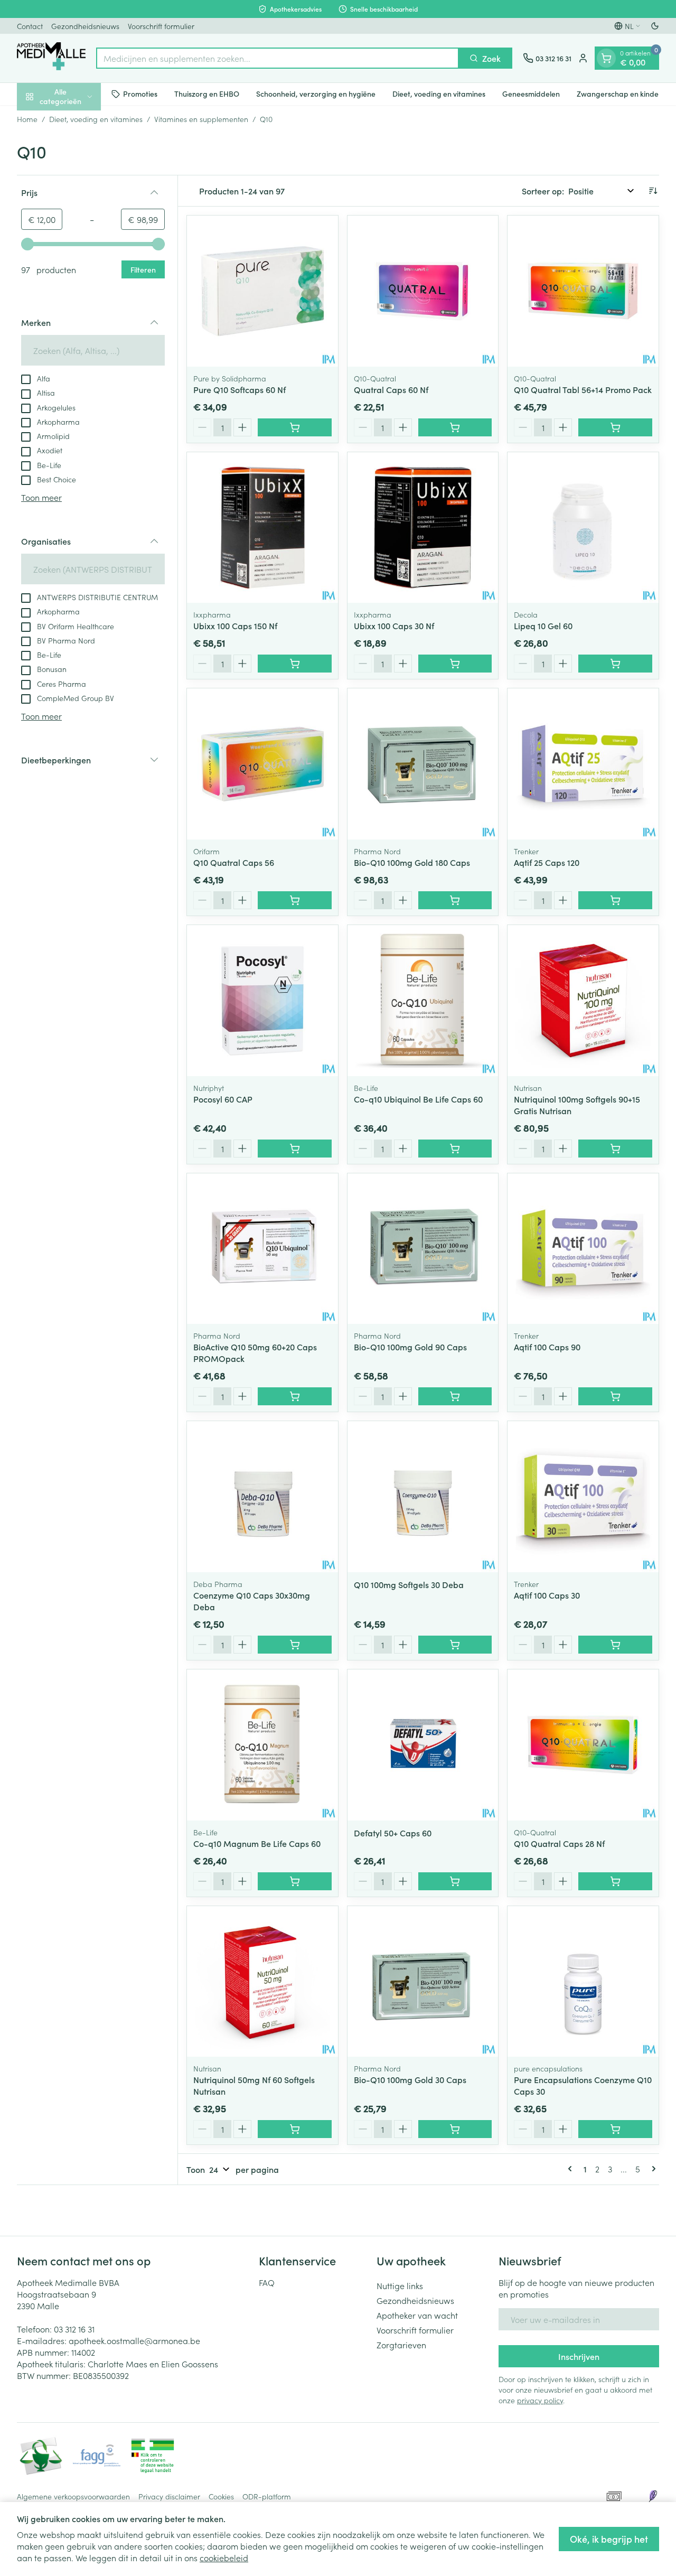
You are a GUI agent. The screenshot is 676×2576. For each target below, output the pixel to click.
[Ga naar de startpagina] (51, 58)
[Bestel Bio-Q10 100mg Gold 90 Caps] (455, 1396)
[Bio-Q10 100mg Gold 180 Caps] (423, 764)
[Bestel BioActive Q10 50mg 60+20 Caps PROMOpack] (295, 1396)
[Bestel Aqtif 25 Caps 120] (615, 900)
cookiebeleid (224, 2558)
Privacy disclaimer (169, 2496)
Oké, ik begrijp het (609, 2539)
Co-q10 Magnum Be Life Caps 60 (257, 1843)
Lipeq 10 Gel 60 (543, 626)
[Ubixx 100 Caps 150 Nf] (262, 528)
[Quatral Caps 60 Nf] (423, 291)
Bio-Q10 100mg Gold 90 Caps (410, 1347)
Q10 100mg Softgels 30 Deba (409, 1584)
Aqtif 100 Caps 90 (547, 1347)
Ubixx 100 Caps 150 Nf (235, 626)
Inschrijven (579, 2356)
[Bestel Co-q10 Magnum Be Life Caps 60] (295, 1881)
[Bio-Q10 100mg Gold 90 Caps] (423, 1249)
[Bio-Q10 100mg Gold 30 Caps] (423, 1982)
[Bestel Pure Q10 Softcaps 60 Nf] (295, 427)
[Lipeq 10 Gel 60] (583, 528)
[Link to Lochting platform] (653, 2496)
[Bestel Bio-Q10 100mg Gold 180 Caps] (455, 900)
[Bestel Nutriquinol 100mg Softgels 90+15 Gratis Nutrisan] (615, 1149)
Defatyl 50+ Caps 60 (393, 1833)
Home (27, 119)
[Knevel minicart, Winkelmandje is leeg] (606, 58)
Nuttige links (400, 2285)
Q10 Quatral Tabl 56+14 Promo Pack (583, 389)
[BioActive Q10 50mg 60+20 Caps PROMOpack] (262, 1249)
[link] (572, 2169)
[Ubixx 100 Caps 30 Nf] (423, 528)
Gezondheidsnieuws (85, 26)
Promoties (140, 94)
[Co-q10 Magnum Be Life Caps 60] (262, 1745)
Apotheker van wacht (417, 2315)
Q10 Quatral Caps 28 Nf (559, 1843)
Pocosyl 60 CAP (223, 1099)
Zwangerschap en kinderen (623, 94)
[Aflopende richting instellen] (653, 191)
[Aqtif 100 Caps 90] (583, 1249)
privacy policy (540, 2400)
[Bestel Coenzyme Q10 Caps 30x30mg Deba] (295, 1645)
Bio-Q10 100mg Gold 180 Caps (412, 862)
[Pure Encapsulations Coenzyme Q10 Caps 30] (583, 1982)
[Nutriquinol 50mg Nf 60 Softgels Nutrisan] (262, 1982)
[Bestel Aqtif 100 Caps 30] (615, 1645)
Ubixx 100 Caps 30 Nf (394, 626)
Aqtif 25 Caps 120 (547, 862)
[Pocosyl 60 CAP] (262, 1001)
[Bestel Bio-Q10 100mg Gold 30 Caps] (455, 2129)
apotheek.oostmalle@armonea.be (134, 2340)
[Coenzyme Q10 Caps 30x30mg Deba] (262, 1497)
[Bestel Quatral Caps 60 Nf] (455, 427)
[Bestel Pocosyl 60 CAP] (295, 1149)
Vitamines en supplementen (201, 119)
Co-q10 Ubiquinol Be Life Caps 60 (418, 1099)
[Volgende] (652, 2169)
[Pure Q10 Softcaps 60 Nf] (262, 291)
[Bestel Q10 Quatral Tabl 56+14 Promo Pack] (615, 427)
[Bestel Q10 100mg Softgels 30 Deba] (455, 1645)
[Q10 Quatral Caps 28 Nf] (583, 1745)
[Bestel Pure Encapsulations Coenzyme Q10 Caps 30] (615, 2129)
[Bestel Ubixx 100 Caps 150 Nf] (295, 664)
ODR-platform (267, 2496)
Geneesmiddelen (531, 94)
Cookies (221, 2496)
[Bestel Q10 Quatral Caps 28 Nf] (615, 1881)
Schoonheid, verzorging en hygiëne (316, 94)
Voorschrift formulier (161, 26)
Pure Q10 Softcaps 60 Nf (240, 389)
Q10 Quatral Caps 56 (234, 862)
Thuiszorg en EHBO (207, 94)
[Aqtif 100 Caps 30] (583, 1497)
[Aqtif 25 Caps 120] (583, 764)
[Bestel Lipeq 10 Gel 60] (615, 664)
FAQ (267, 2282)
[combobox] (278, 58)
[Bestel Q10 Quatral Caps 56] (295, 900)
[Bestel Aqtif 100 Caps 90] (615, 1396)
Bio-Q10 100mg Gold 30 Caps (410, 2079)
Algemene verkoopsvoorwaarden (73, 2496)
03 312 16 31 (74, 2329)
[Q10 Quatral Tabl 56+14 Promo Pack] (583, 291)
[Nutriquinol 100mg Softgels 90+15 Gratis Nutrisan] (583, 1001)
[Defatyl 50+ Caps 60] (423, 1745)
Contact (30, 26)
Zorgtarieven (401, 2345)
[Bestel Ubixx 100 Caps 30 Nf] (455, 664)
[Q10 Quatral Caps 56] (262, 764)
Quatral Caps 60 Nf (391, 389)
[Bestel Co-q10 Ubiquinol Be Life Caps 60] (455, 1149)
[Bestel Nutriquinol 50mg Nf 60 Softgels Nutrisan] (295, 2129)
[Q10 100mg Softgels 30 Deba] (423, 1497)
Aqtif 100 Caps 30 (547, 1595)
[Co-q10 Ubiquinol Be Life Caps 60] (423, 1001)
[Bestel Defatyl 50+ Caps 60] (455, 1881)
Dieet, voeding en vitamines (439, 94)
